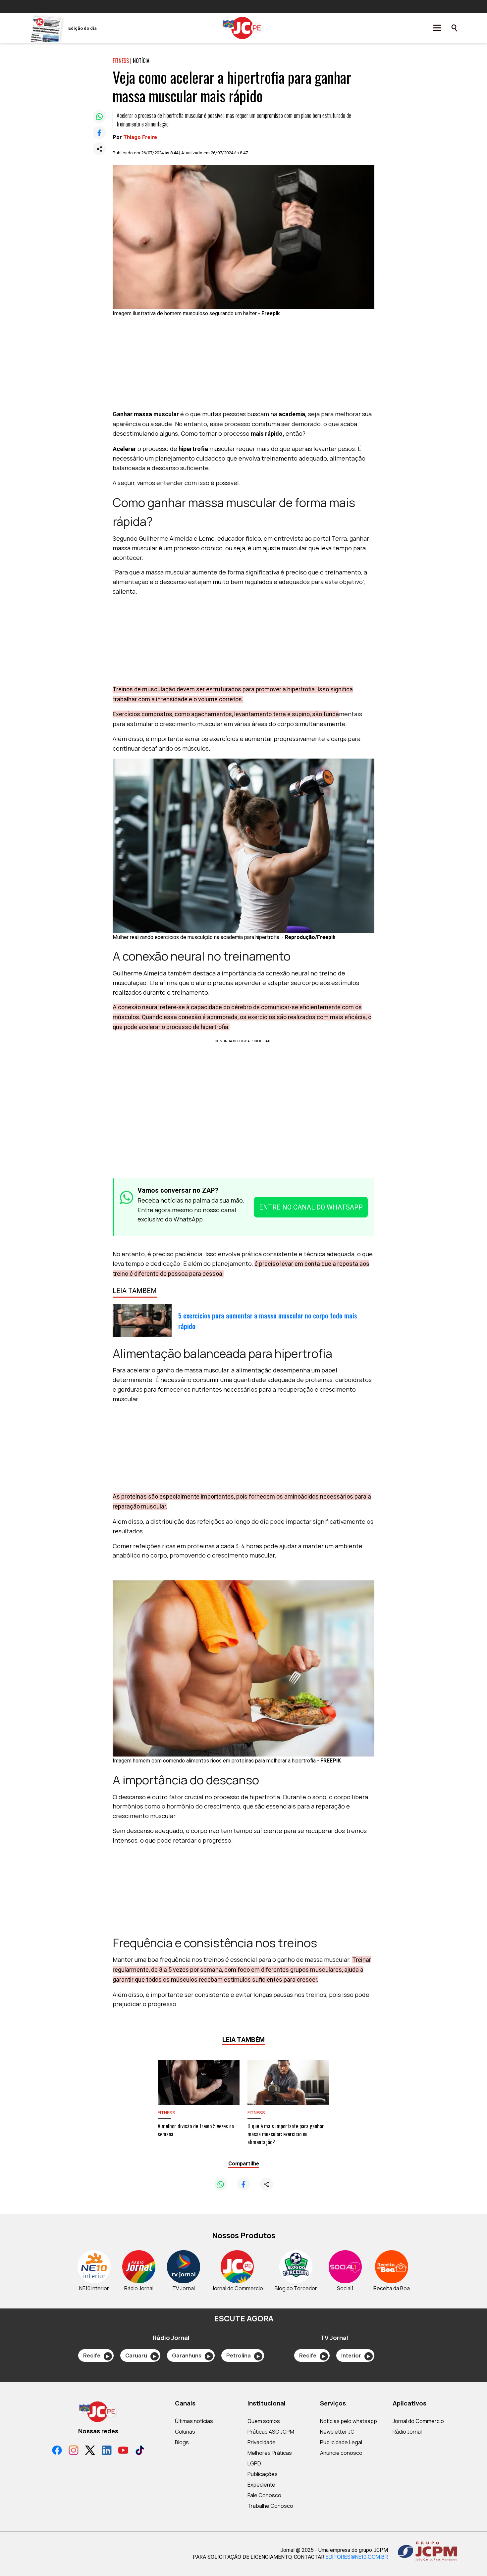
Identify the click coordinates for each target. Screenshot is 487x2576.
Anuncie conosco (341, 2453)
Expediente (261, 2485)
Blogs (182, 2442)
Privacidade (262, 2442)
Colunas (185, 2432)
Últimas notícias (194, 2421)
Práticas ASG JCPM (271, 2432)
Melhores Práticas (270, 2453)
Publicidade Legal (341, 2442)
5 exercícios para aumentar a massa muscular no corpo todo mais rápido (268, 1321)
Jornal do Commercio (418, 2421)
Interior (356, 2355)
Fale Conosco (264, 2495)
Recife (96, 2355)
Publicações (263, 2474)
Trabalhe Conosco (270, 2506)
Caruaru (141, 2355)
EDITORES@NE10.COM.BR (357, 2557)
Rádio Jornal (407, 2432)
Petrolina (243, 2355)
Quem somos (264, 2421)
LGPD (254, 2463)
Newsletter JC (337, 2432)
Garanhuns (191, 2355)
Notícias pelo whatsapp (349, 2421)
